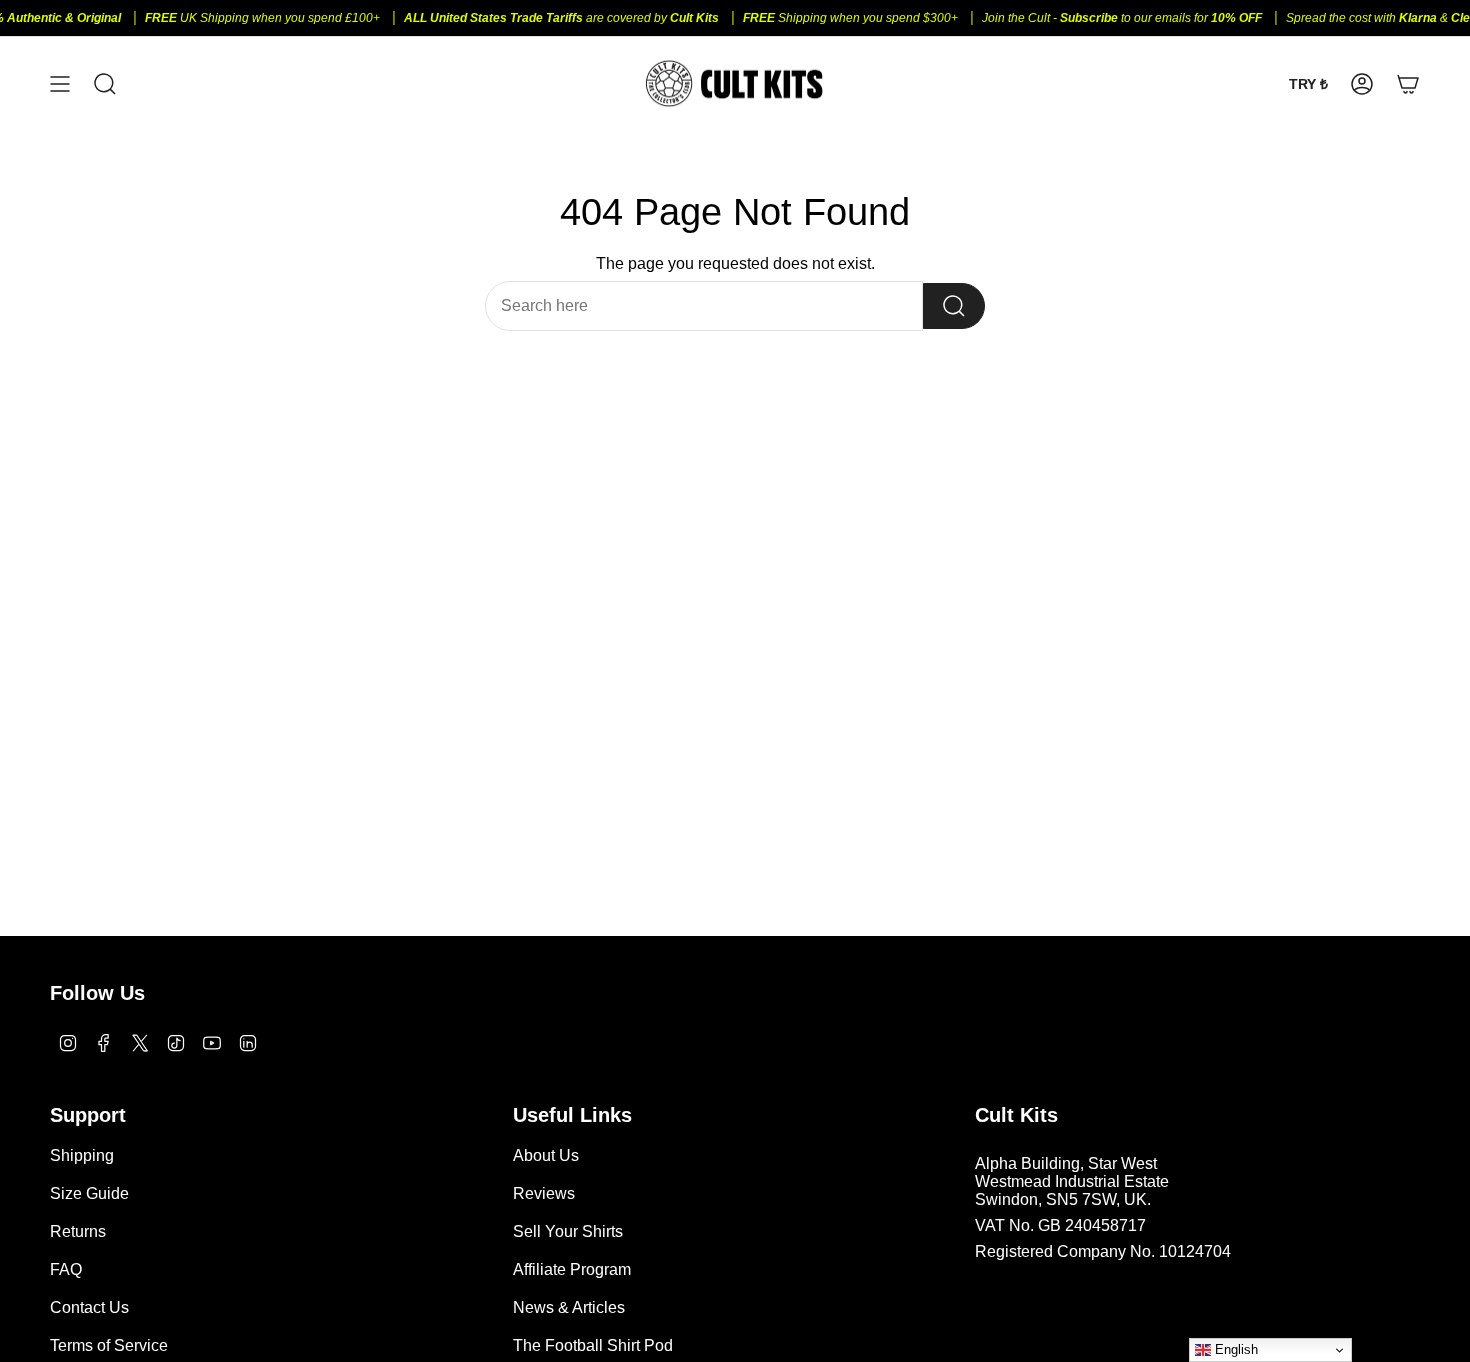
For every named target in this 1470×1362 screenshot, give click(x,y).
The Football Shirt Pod (593, 1345)
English (1234, 1349)
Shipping (82, 1155)
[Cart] (1408, 83)
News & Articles (569, 1307)
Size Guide (89, 1193)
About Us (546, 1155)
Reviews (544, 1193)
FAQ (66, 1269)
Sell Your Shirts (568, 1231)
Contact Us (89, 1307)
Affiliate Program (572, 1269)
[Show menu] (60, 83)
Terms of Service (109, 1345)
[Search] (954, 306)
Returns (78, 1231)
